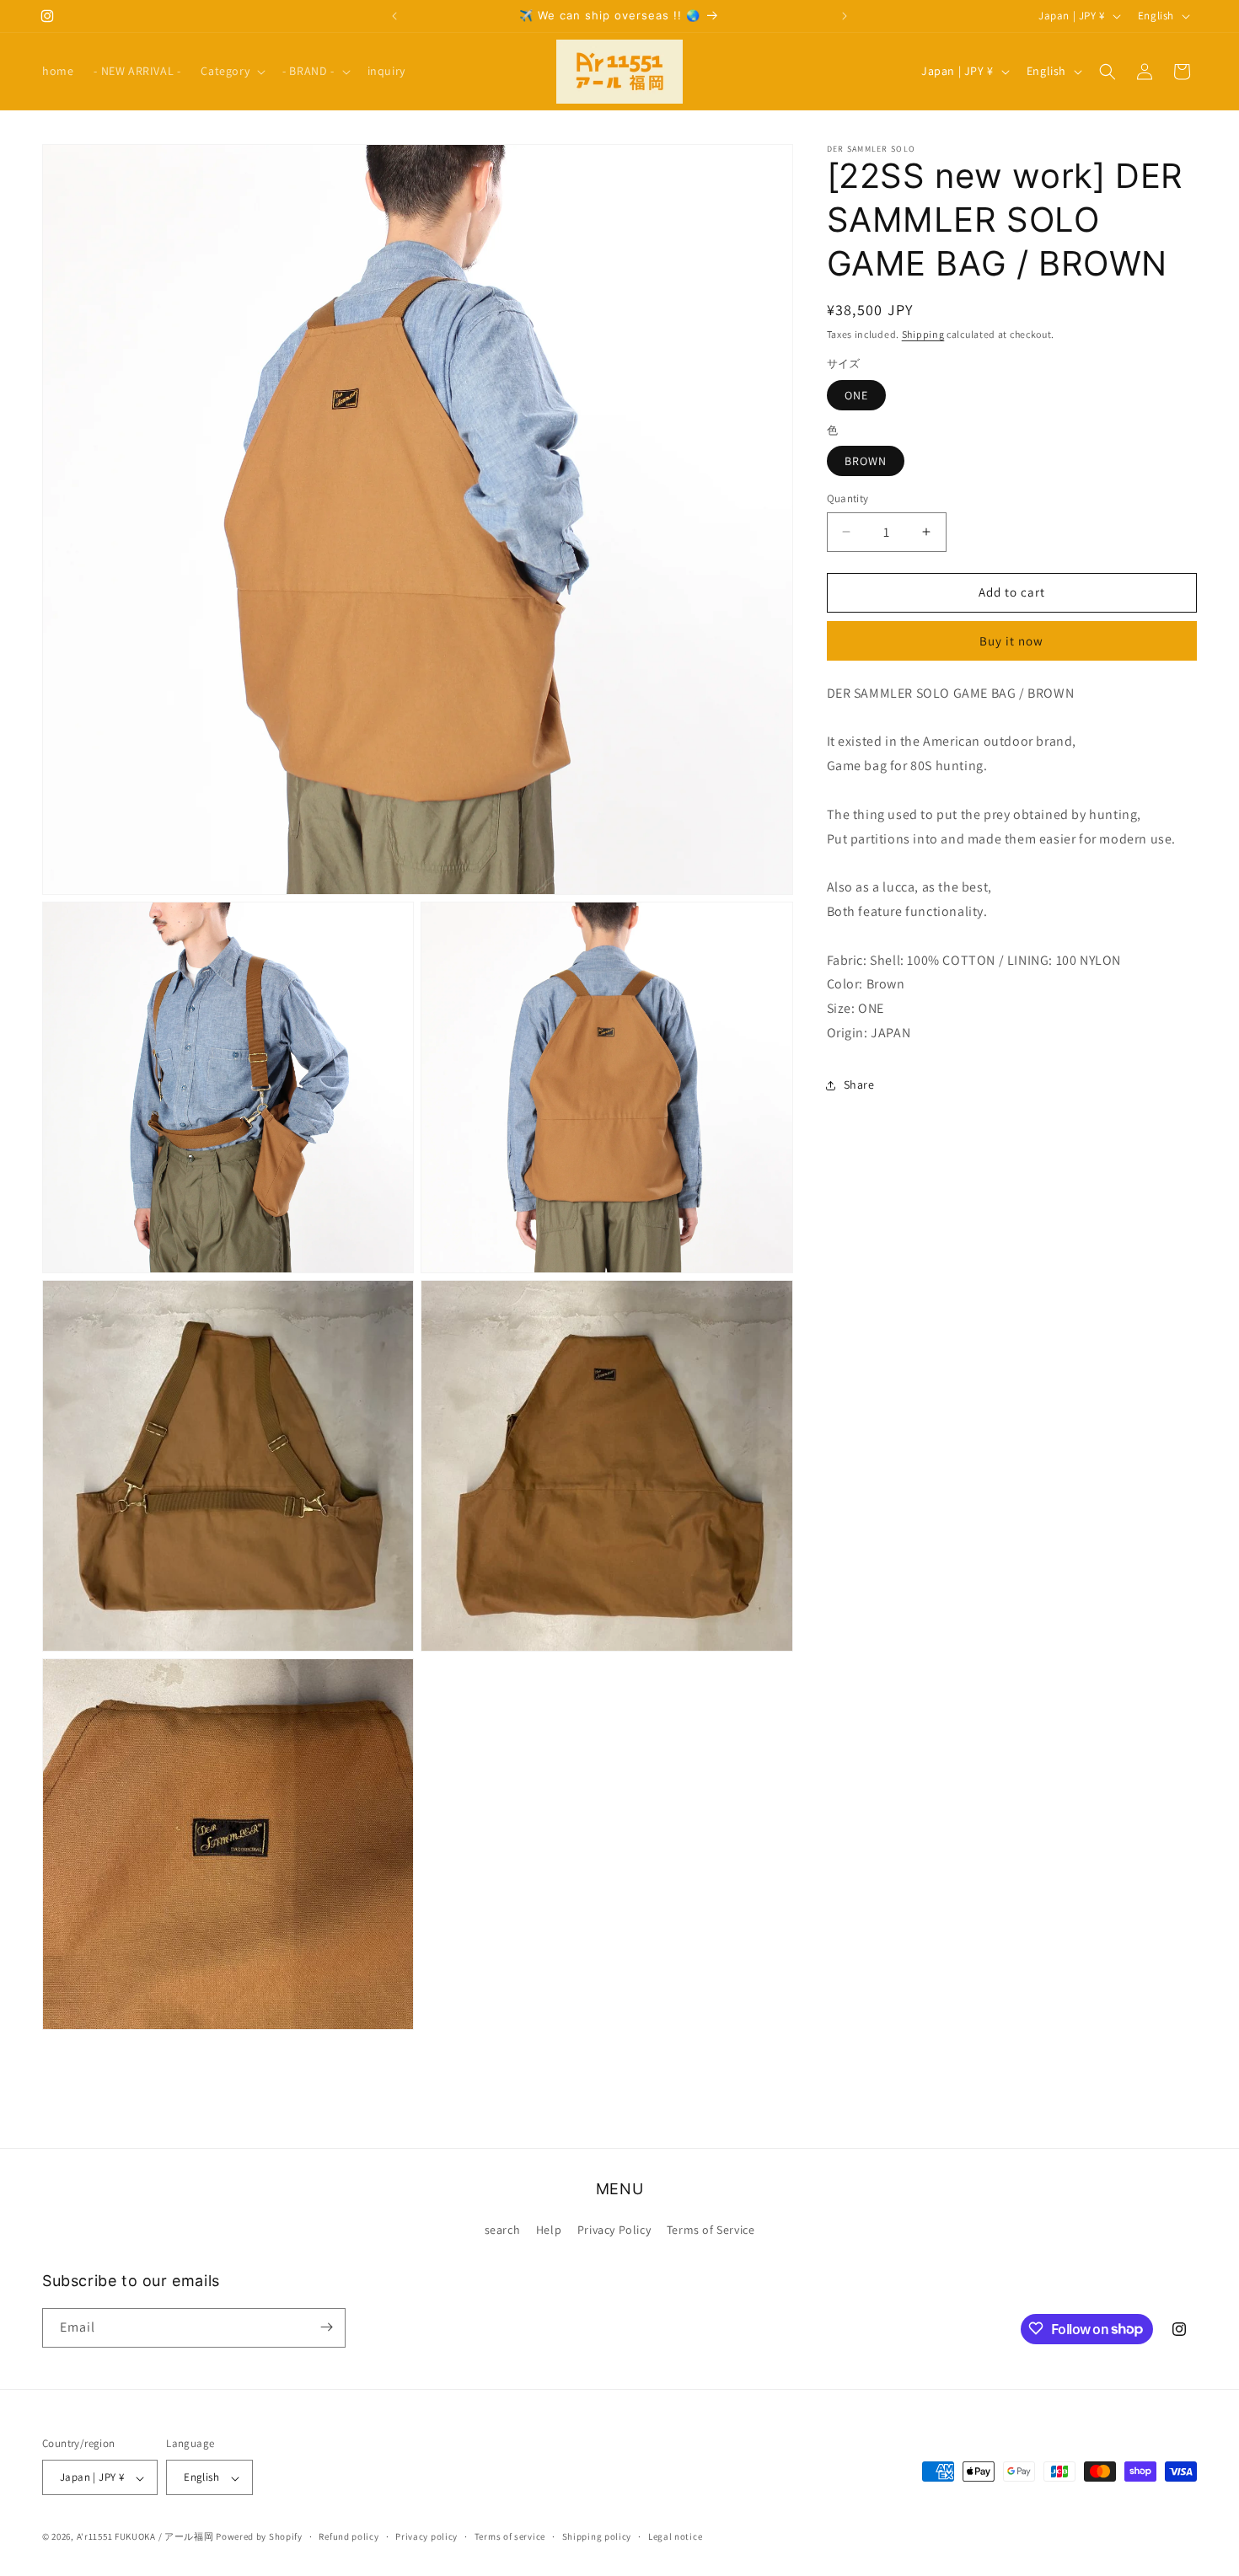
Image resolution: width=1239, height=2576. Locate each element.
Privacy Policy (614, 2231)
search (503, 2231)
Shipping (923, 334)
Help (549, 2231)
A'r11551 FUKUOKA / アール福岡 (145, 2537)
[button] (231, 71)
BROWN (866, 461)
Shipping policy (597, 2537)
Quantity (848, 498)
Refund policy (349, 2537)
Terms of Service (711, 2231)
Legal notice (675, 2537)
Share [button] (859, 1084)
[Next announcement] (845, 16)
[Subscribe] (326, 2327)
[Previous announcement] (394, 16)
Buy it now (1011, 641)
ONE (856, 395)
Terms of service (510, 2537)
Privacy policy (426, 2537)
